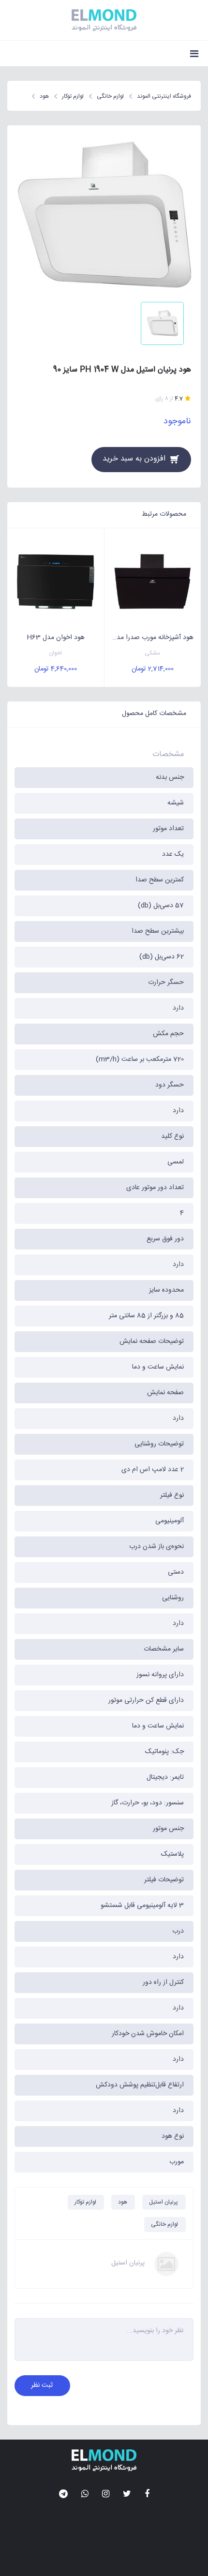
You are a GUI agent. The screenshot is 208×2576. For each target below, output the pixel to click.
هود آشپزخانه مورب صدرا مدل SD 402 (149, 638)
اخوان (55, 653)
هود (123, 2202)
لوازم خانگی (164, 2224)
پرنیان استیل (163, 2202)
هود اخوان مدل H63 (56, 638)
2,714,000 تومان (153, 669)
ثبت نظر (42, 2385)
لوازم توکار (85, 2202)
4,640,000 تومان (56, 669)
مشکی (152, 653)
